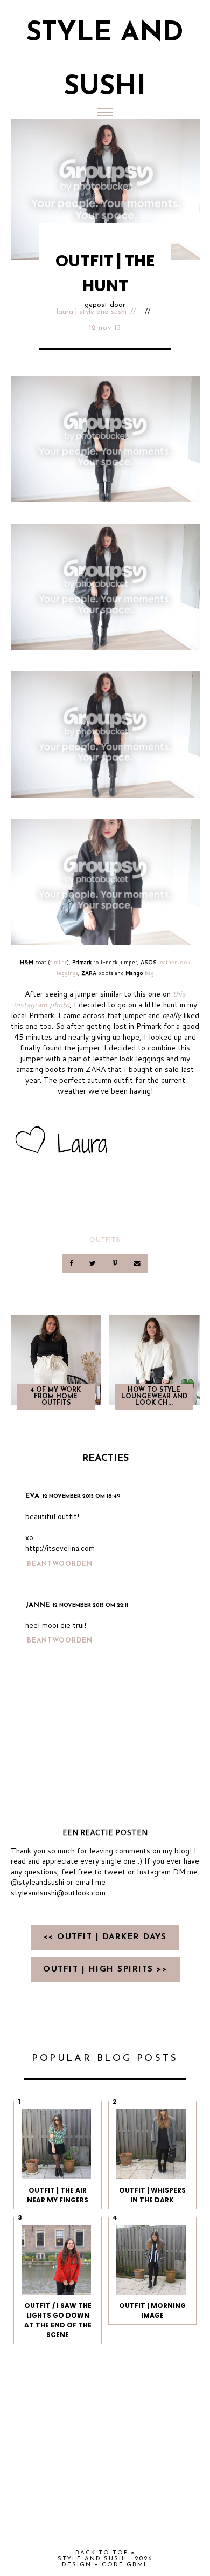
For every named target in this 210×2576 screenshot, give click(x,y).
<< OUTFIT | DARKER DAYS (105, 1937)
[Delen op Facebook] (72, 1263)
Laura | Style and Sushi (92, 312)
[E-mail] (137, 1263)
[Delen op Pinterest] (115, 1263)
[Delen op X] (94, 1263)
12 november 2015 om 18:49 (82, 1497)
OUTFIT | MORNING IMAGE (152, 2310)
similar (58, 962)
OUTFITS (105, 1239)
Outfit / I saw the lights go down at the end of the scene (58, 2320)
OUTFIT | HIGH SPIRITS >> (105, 1970)
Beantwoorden (60, 1564)
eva (32, 1496)
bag (149, 973)
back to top (103, 2553)
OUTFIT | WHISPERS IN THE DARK (152, 2195)
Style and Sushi (92, 2559)
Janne (37, 1605)
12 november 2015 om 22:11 (90, 1606)
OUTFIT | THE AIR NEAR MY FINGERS (58, 2195)
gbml (138, 2565)
